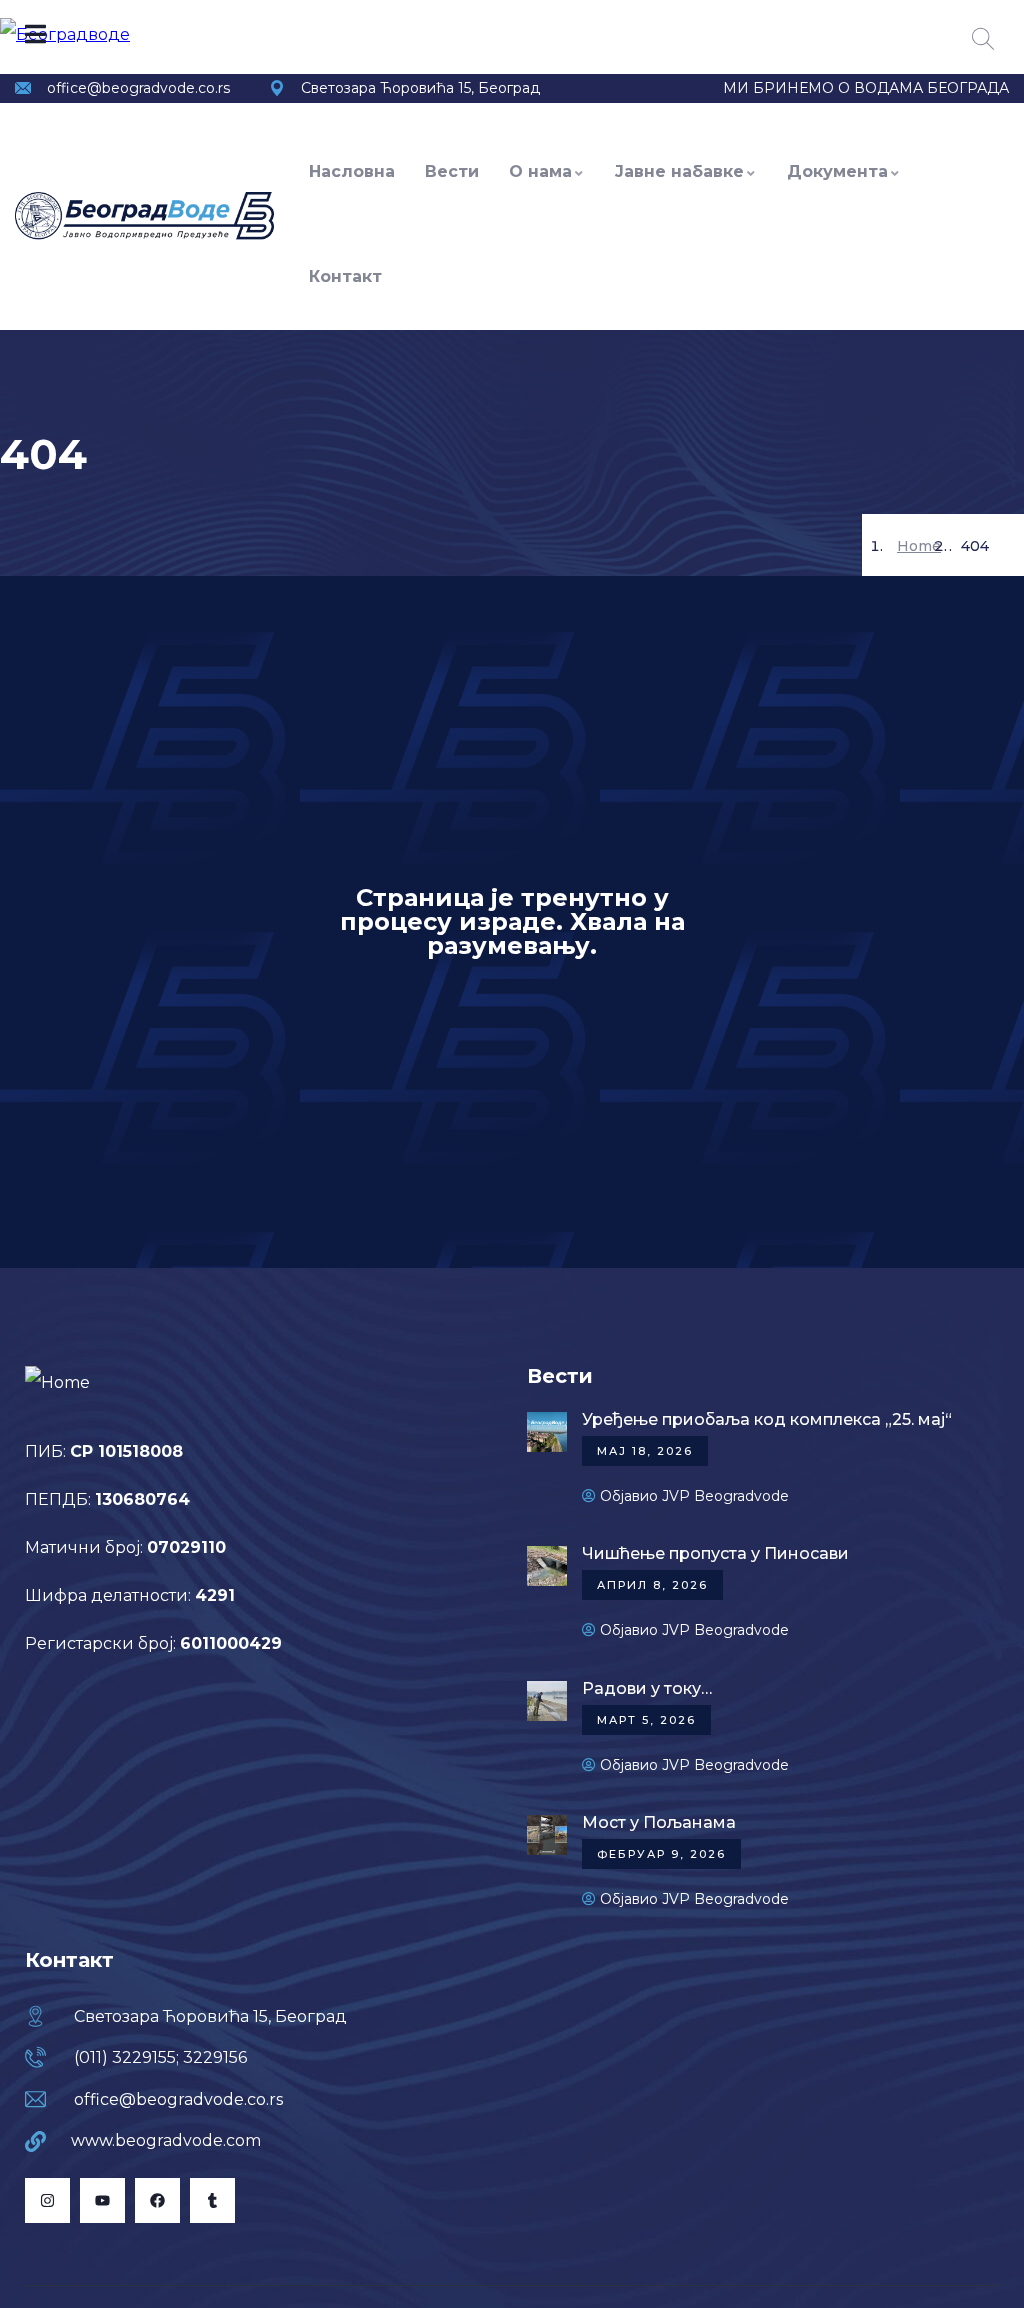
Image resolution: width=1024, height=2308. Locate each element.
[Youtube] (102, 2200)
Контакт (345, 276)
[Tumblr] (212, 2200)
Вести (452, 171)
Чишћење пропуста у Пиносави (715, 1553)
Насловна (352, 171)
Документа (837, 171)
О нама (540, 171)
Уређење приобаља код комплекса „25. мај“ (767, 1419)
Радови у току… (647, 1688)
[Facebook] (157, 2200)
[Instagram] (47, 2200)
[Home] (144, 216)
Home (919, 546)
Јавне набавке (679, 171)
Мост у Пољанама (659, 1822)
